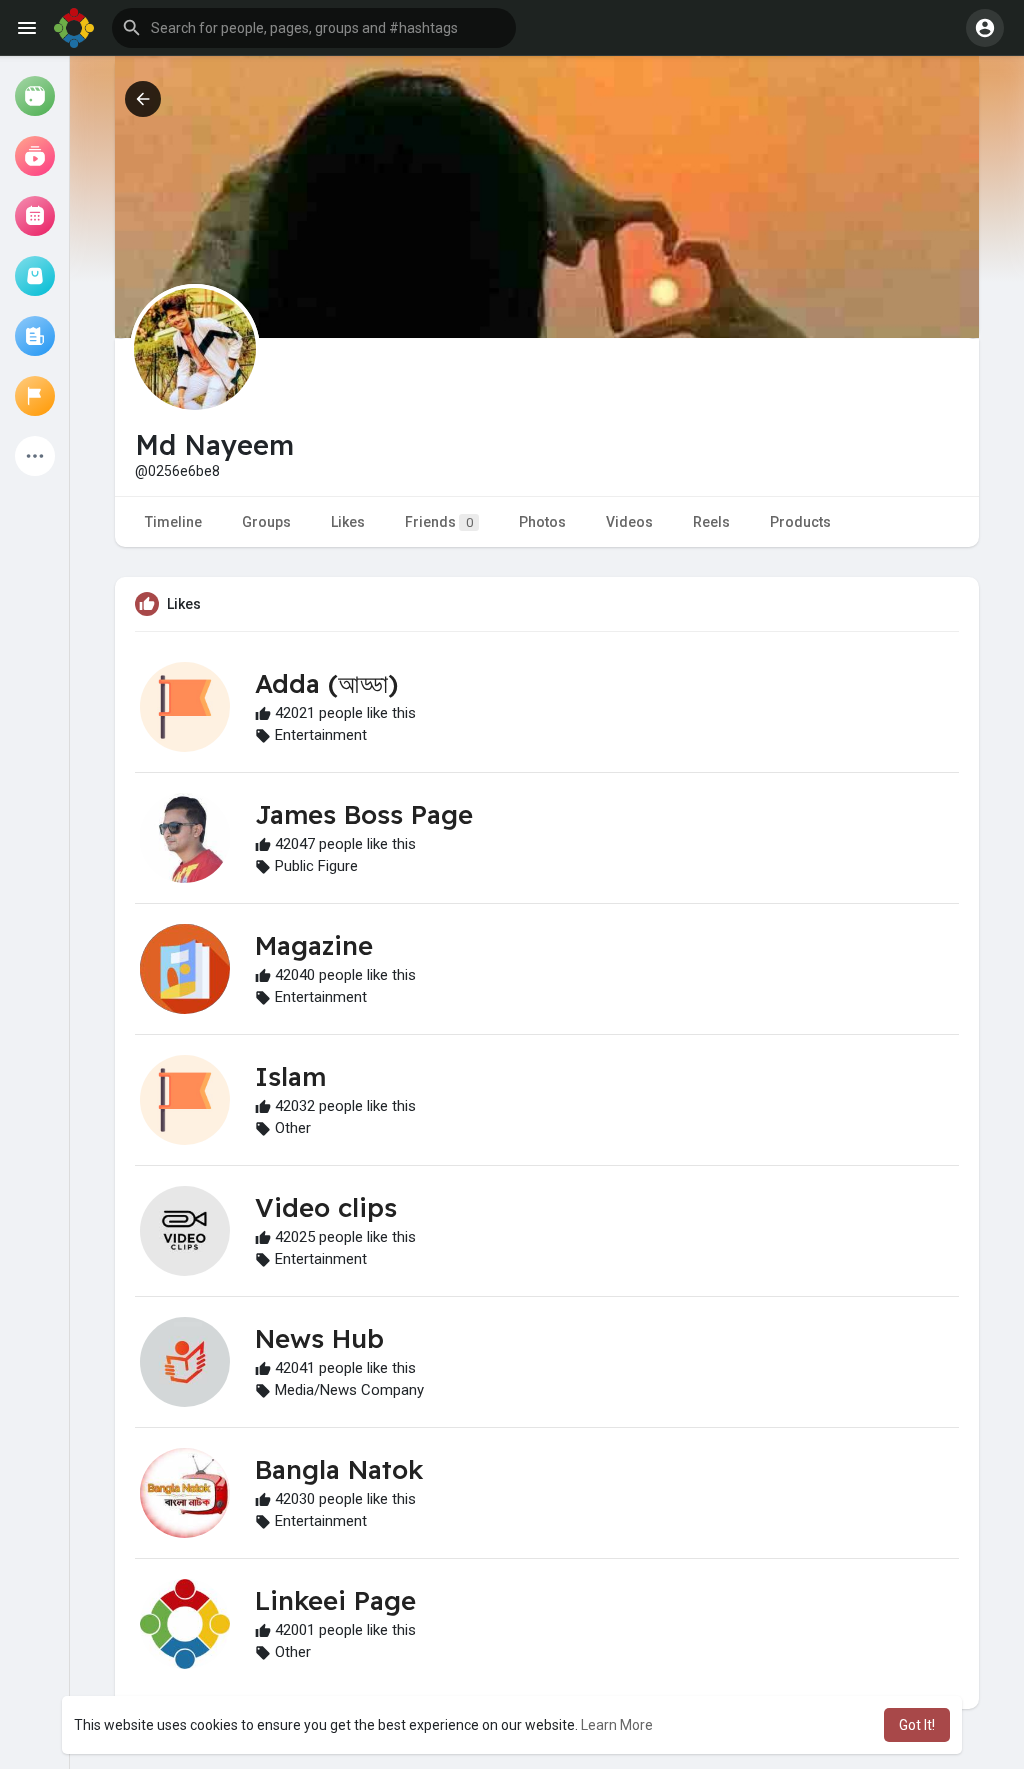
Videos (629, 522)
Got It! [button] (917, 1725)
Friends (439, 522)
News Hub (319, 1338)
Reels (711, 522)
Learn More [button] (617, 1725)
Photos (542, 522)
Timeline (173, 522)
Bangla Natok (339, 1469)
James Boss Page (364, 814)
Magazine (314, 945)
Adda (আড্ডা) (326, 683)
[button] (314, 28)
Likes (348, 522)
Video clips (326, 1207)
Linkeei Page (335, 1600)
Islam (290, 1076)
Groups (266, 522)
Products (800, 522)
